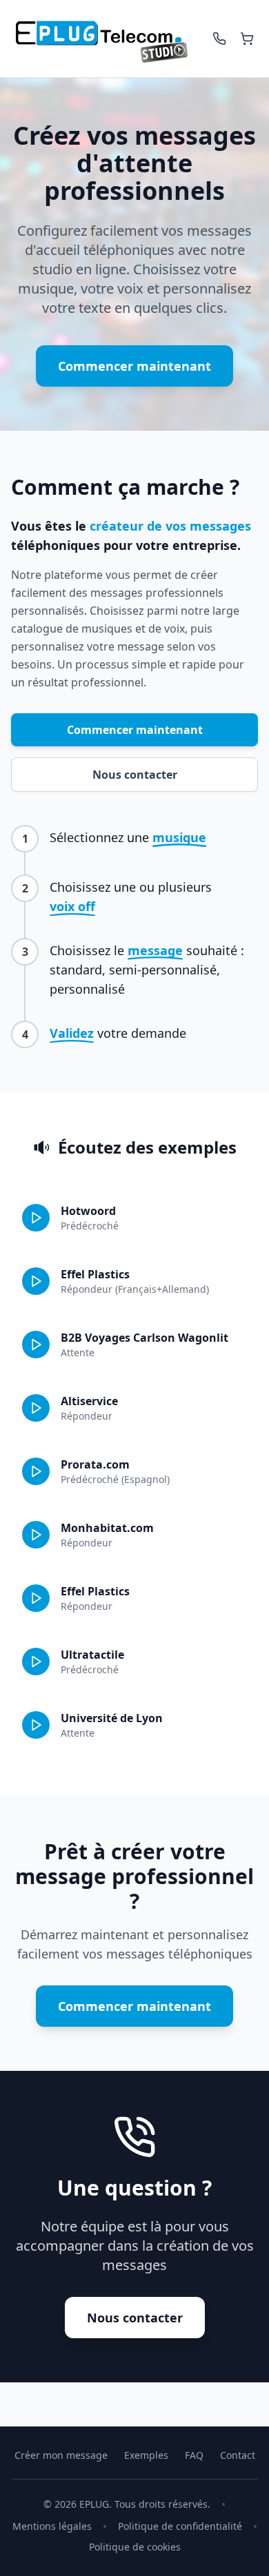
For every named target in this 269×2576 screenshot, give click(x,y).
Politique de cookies (135, 2547)
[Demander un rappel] (219, 39)
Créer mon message (61, 2455)
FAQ (194, 2455)
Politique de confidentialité (180, 2526)
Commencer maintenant (134, 366)
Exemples (146, 2455)
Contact (238, 2455)
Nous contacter (135, 775)
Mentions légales (52, 2526)
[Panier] (247, 39)
